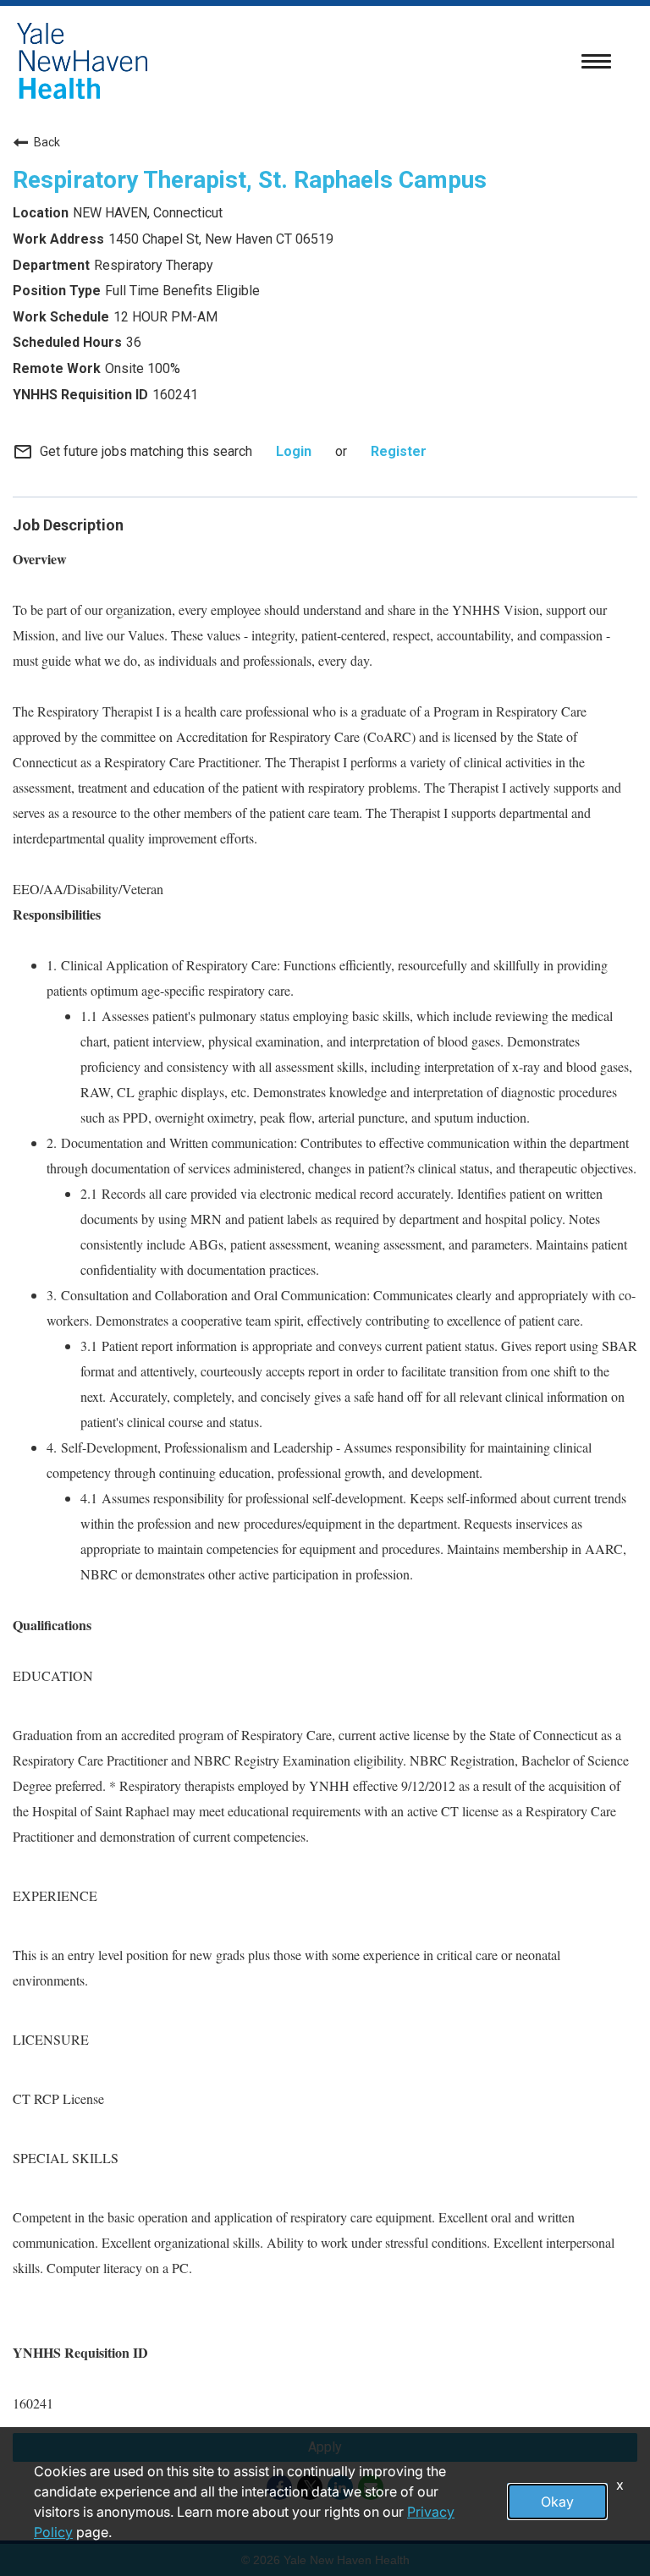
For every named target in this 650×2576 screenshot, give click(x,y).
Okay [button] (557, 2502)
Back (47, 142)
